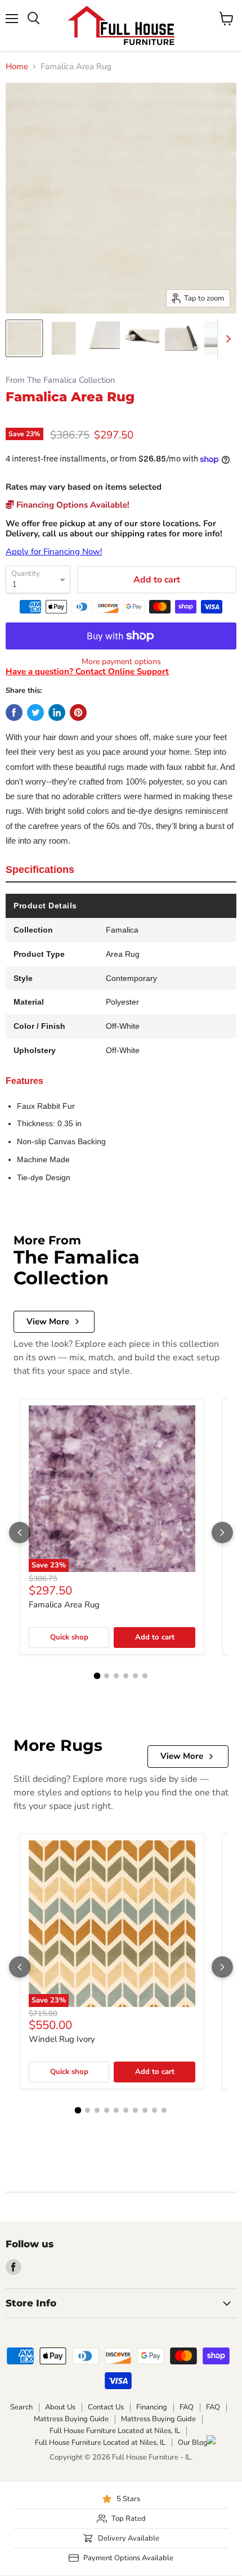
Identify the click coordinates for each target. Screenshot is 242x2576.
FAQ (187, 2407)
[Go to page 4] (126, 1676)
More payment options (121, 662)
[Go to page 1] (97, 1676)
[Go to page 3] (116, 1676)
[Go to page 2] (107, 1676)
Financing (152, 2407)
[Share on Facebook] (14, 713)
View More (48, 1321)
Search (21, 2407)
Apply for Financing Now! (54, 552)
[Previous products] (20, 1533)
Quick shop (69, 1637)
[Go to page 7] (135, 2110)
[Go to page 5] (135, 1676)
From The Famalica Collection (60, 380)
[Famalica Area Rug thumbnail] (24, 338)
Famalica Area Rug (64, 1605)
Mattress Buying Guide (71, 2419)
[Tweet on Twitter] (35, 713)
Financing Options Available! (72, 505)
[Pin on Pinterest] (78, 713)
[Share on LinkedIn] (57, 713)
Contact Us (106, 2407)
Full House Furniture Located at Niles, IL (115, 2431)
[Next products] (222, 1533)
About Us (60, 2407)
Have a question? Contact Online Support (87, 671)
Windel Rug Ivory (62, 2039)
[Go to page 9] (154, 2110)
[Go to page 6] (145, 1676)
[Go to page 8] (145, 2110)
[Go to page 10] (164, 2110)
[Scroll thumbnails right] (226, 339)
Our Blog (193, 2443)
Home (17, 67)
